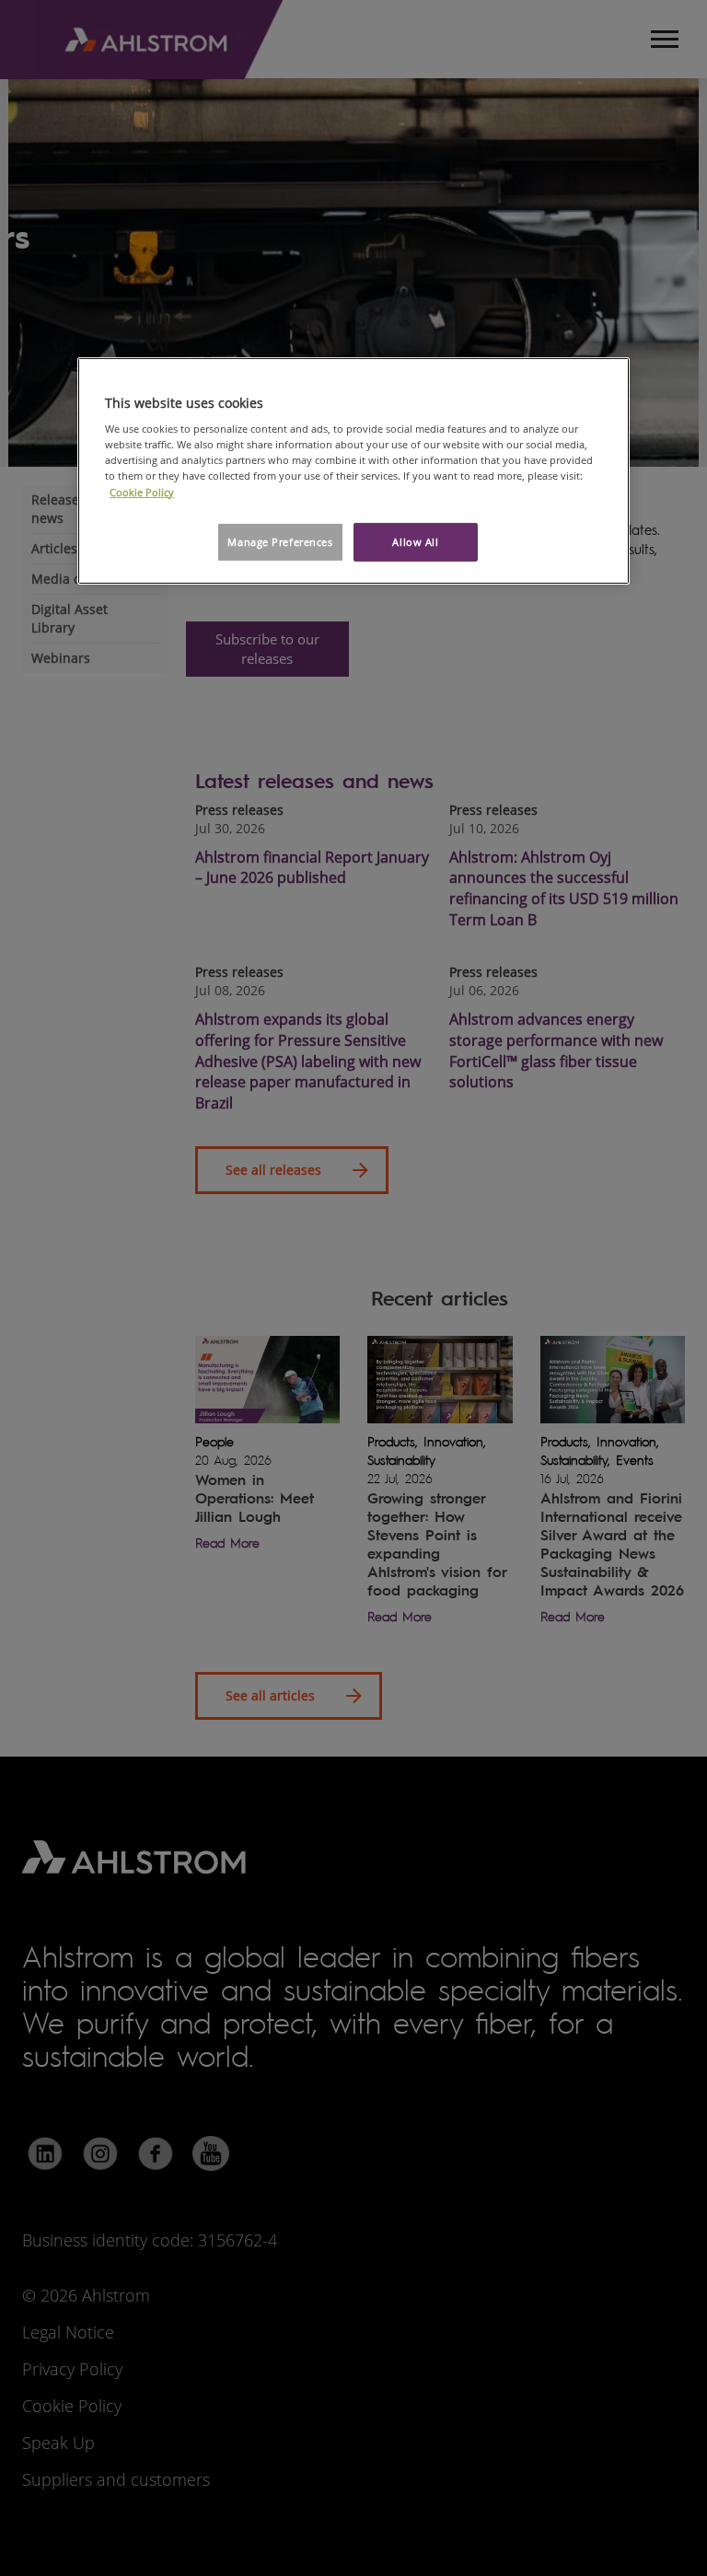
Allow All (415, 542)
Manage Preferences (280, 542)
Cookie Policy (142, 491)
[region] (353, 471)
